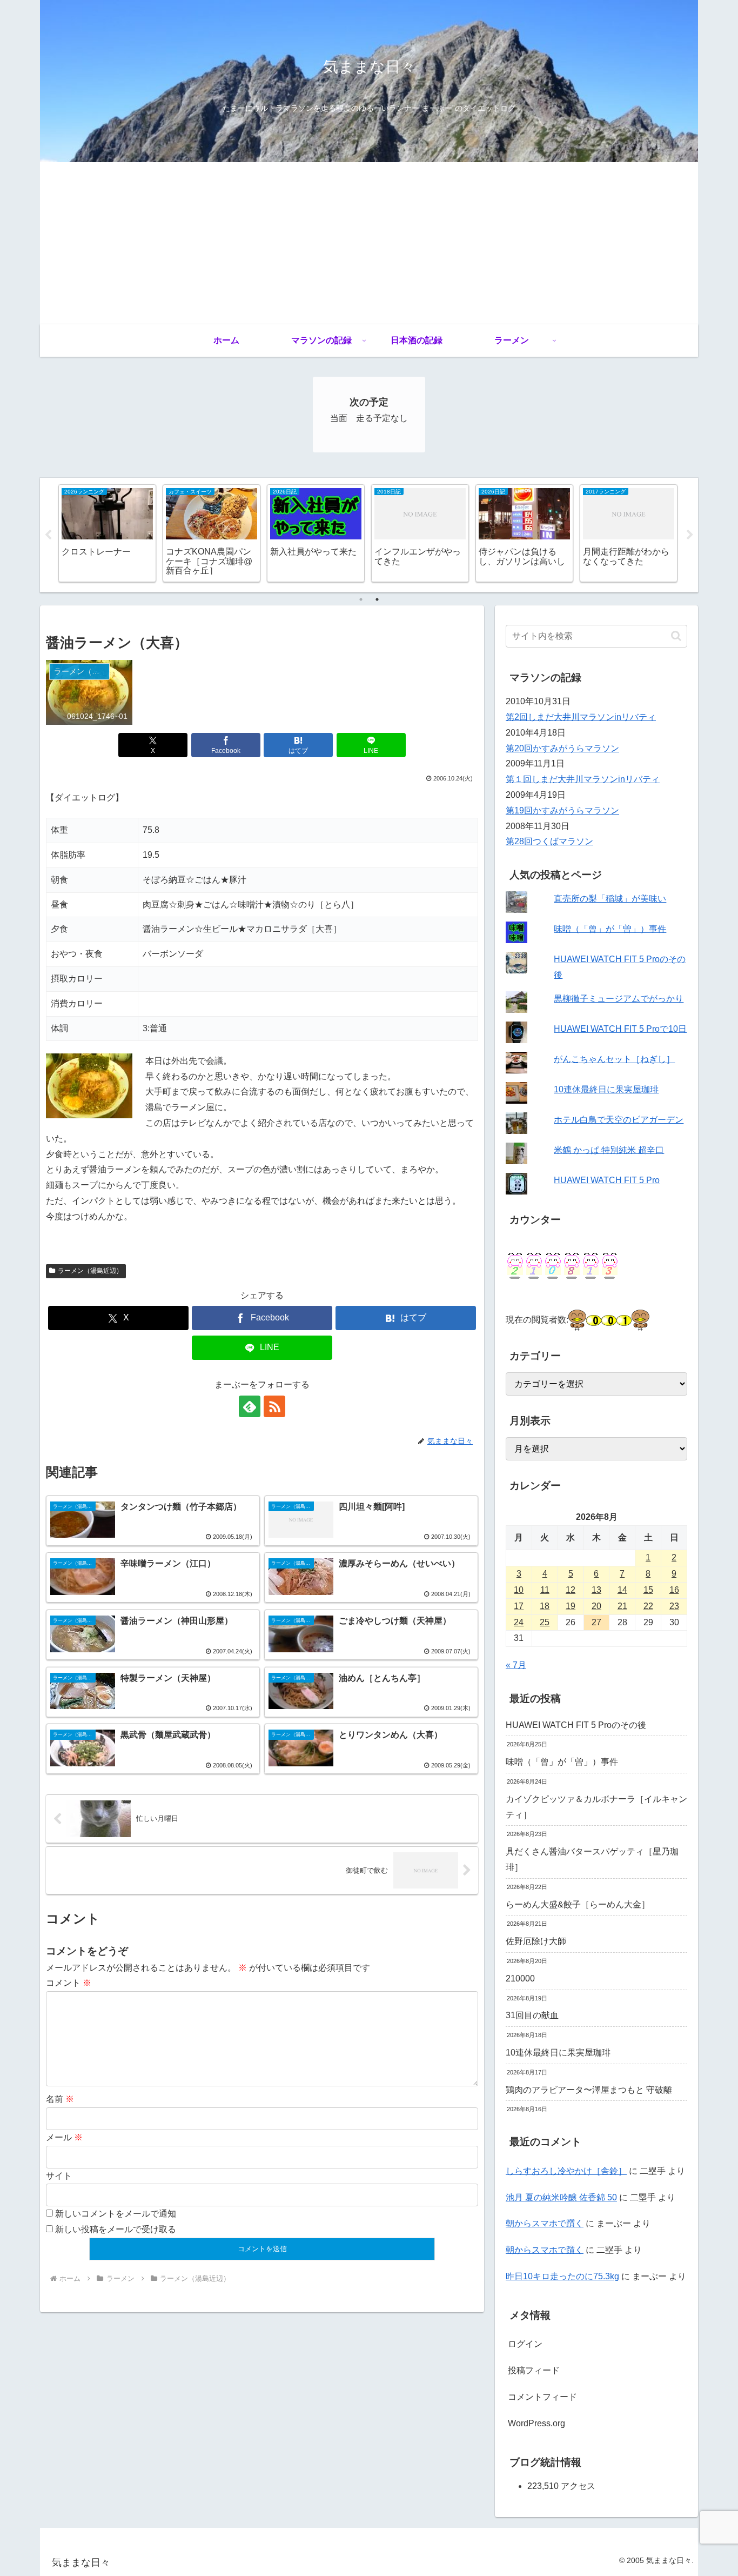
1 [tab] (361, 599)
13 (596, 1590)
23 (674, 1606)
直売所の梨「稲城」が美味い (610, 899)
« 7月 (516, 1665)
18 (545, 1606)
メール (64, 2137)
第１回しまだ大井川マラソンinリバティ (583, 779)
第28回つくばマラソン (549, 841)
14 (622, 1590)
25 (545, 1622)
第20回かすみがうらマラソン (562, 748)
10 (519, 1590)
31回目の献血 (532, 2015)
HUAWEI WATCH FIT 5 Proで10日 (620, 1029)
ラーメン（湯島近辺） (90, 1271)
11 (545, 1590)
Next (690, 535)
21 (622, 1606)
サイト (59, 2176)
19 (571, 1606)
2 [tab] (377, 599)
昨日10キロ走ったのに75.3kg (562, 2276)
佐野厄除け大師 (536, 1941)
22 (648, 1606)
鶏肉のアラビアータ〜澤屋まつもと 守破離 (589, 2090)
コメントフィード (542, 2397)
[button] (676, 636)
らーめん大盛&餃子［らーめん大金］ (578, 1904)
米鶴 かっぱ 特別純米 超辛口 (609, 1150)
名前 (60, 2099)
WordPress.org (536, 2423)
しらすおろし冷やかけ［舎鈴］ (566, 2171)
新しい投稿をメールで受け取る (116, 2229)
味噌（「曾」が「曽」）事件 (610, 929)
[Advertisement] (369, 243)
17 (519, 1606)
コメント (69, 1983)
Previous (48, 535)
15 (648, 1590)
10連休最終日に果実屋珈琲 (606, 1089)
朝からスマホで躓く (545, 2223)
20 (596, 1606)
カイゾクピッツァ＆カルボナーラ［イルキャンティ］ (596, 1807)
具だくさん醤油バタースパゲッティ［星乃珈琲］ (592, 1859)
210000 (520, 1978)
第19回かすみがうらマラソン (562, 810)
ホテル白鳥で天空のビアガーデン (619, 1120)
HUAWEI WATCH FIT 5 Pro (607, 1180)
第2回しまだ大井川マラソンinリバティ (581, 717)
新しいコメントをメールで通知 (116, 2214)
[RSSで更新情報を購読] (274, 1406)
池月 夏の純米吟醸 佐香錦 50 (561, 2197)
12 (571, 1590)
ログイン (525, 2344)
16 (674, 1590)
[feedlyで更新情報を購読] (250, 1406)
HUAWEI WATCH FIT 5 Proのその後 (576, 1725)
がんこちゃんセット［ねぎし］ (614, 1059)
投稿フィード (534, 2370)
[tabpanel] (107, 533)
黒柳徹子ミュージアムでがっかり (619, 999)
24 (519, 1622)
